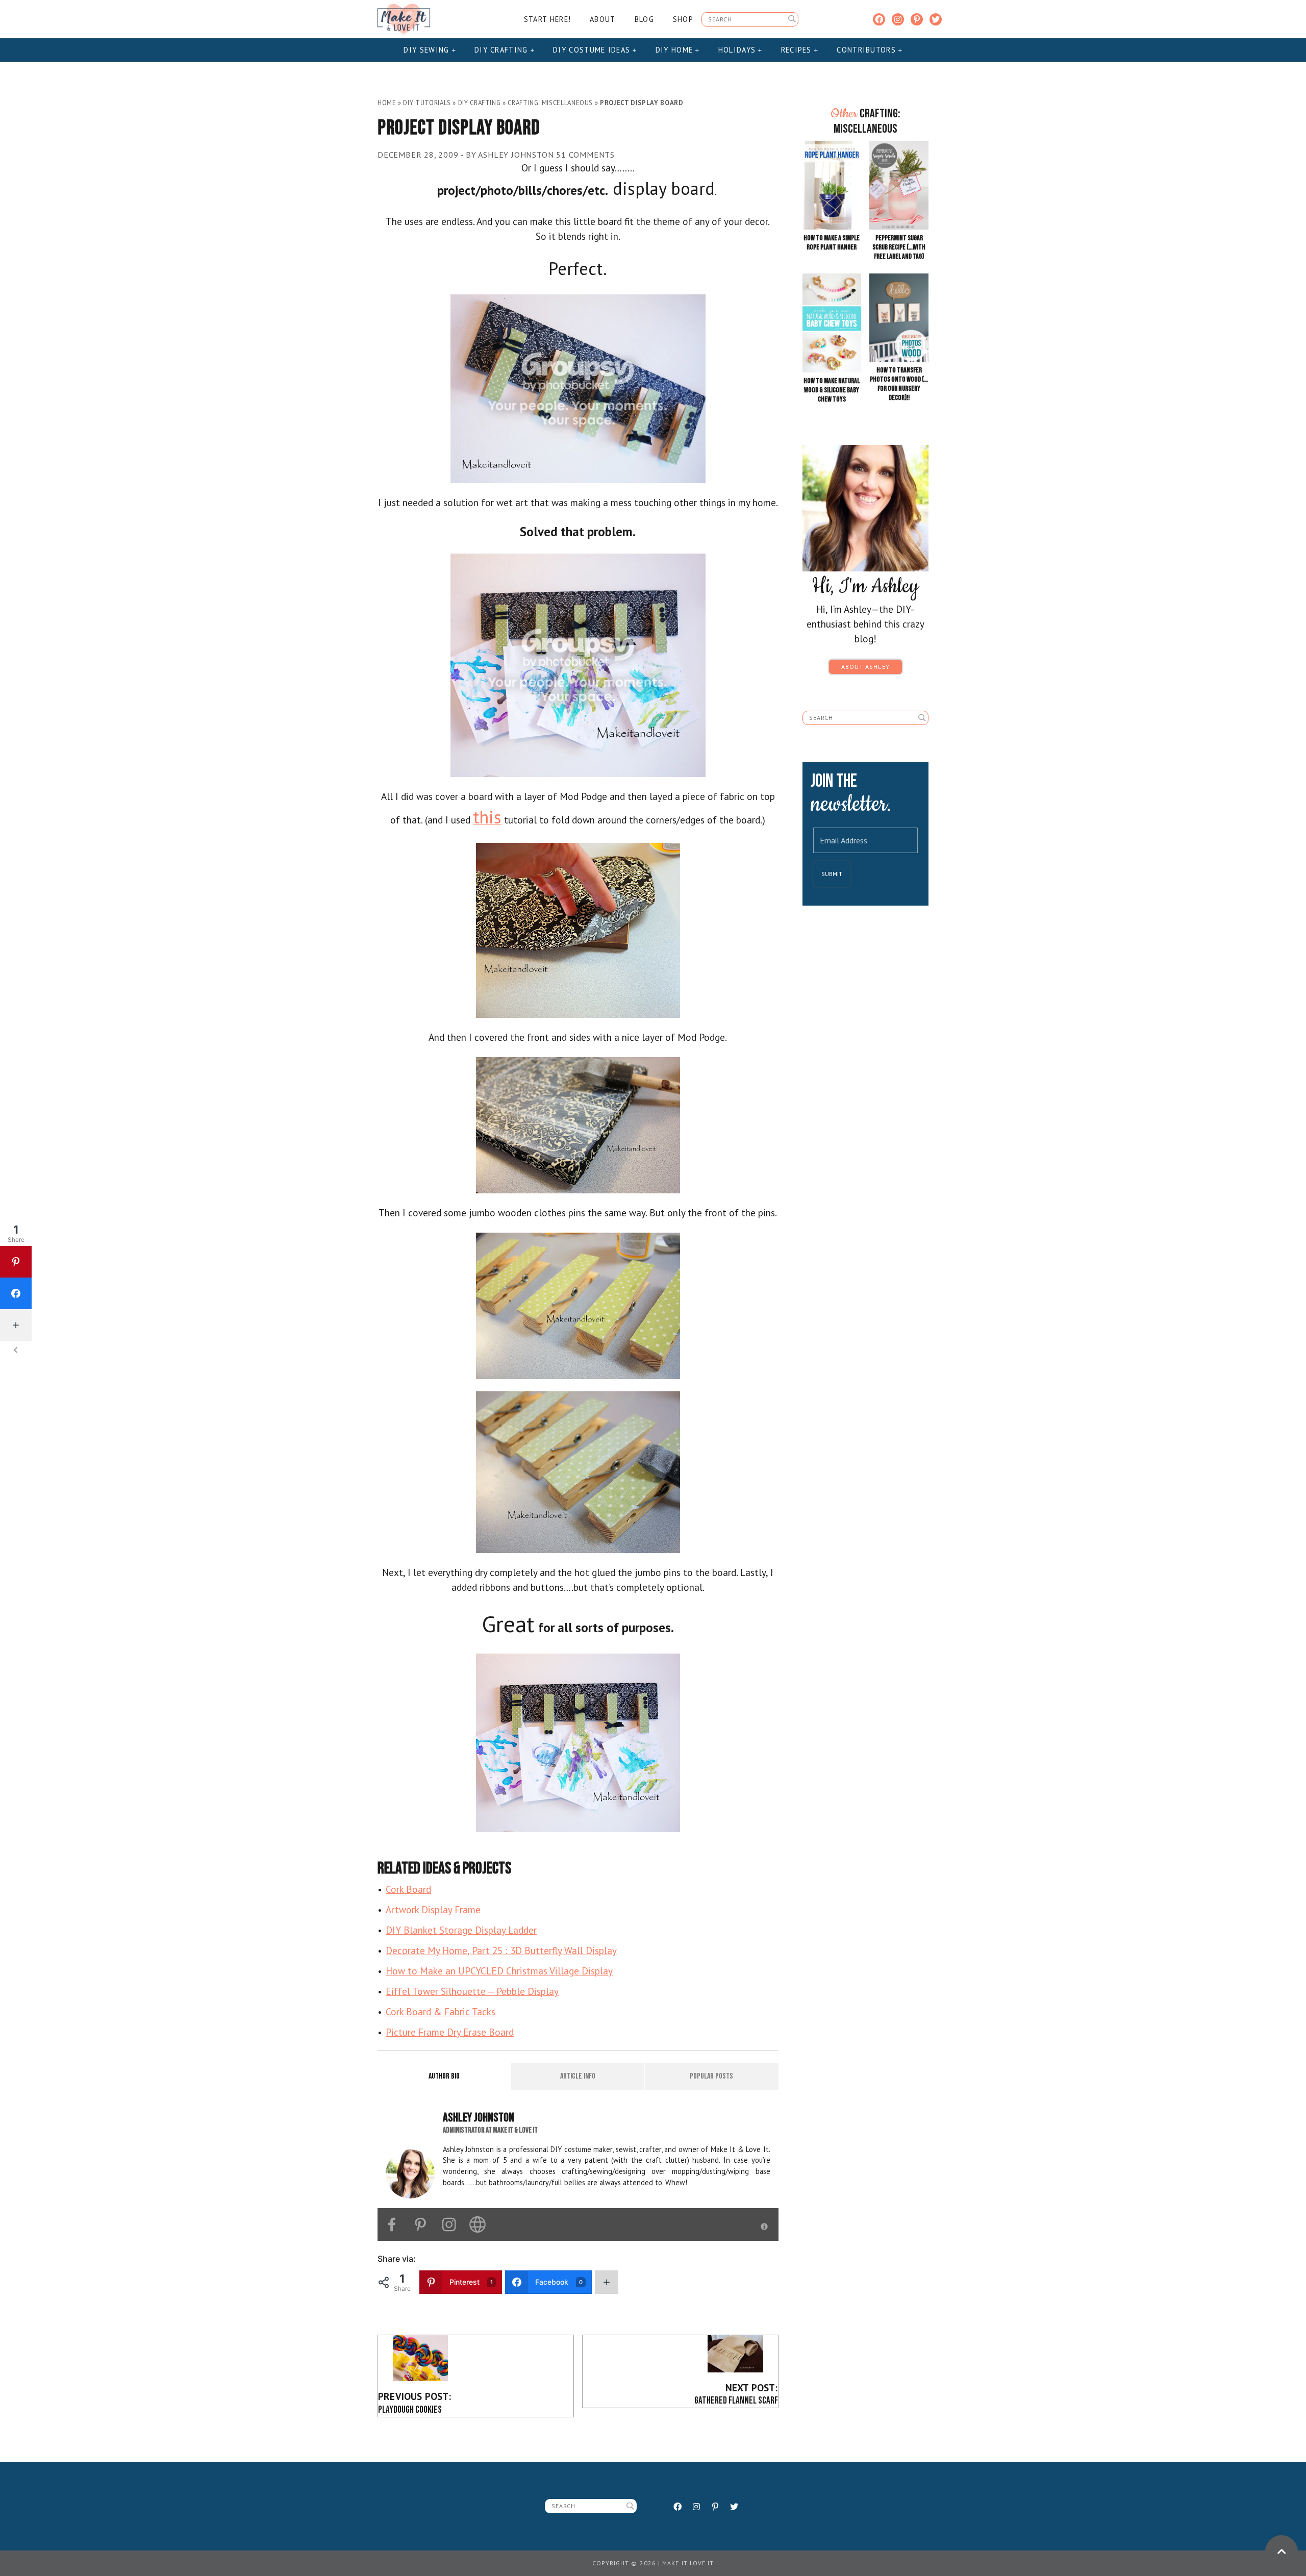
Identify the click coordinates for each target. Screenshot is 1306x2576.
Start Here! (547, 19)
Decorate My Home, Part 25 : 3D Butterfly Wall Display (501, 1950)
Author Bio (444, 2076)
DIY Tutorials (427, 103)
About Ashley (865, 667)
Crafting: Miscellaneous (550, 103)
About (602, 19)
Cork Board (408, 1889)
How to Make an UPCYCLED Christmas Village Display (499, 1971)
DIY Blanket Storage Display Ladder (461, 1930)
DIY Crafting (503, 50)
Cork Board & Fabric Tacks (441, 2011)
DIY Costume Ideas (593, 50)
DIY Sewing (428, 50)
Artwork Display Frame (433, 1909)
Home (387, 103)
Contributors (868, 50)
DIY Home (676, 50)
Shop (683, 19)
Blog (644, 19)
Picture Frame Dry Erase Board (450, 2032)
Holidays (738, 50)
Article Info (578, 2076)
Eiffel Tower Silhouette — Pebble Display (472, 1991)
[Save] (578, 387)
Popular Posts (711, 2076)
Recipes (798, 50)
